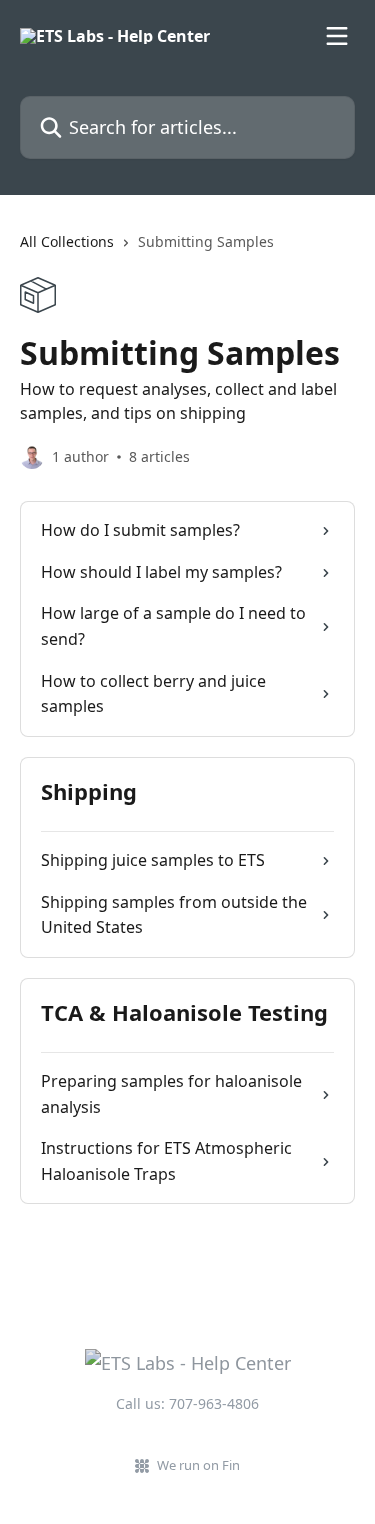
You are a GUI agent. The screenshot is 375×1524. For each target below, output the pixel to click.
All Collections (67, 241)
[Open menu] (337, 36)
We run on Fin (198, 1465)
